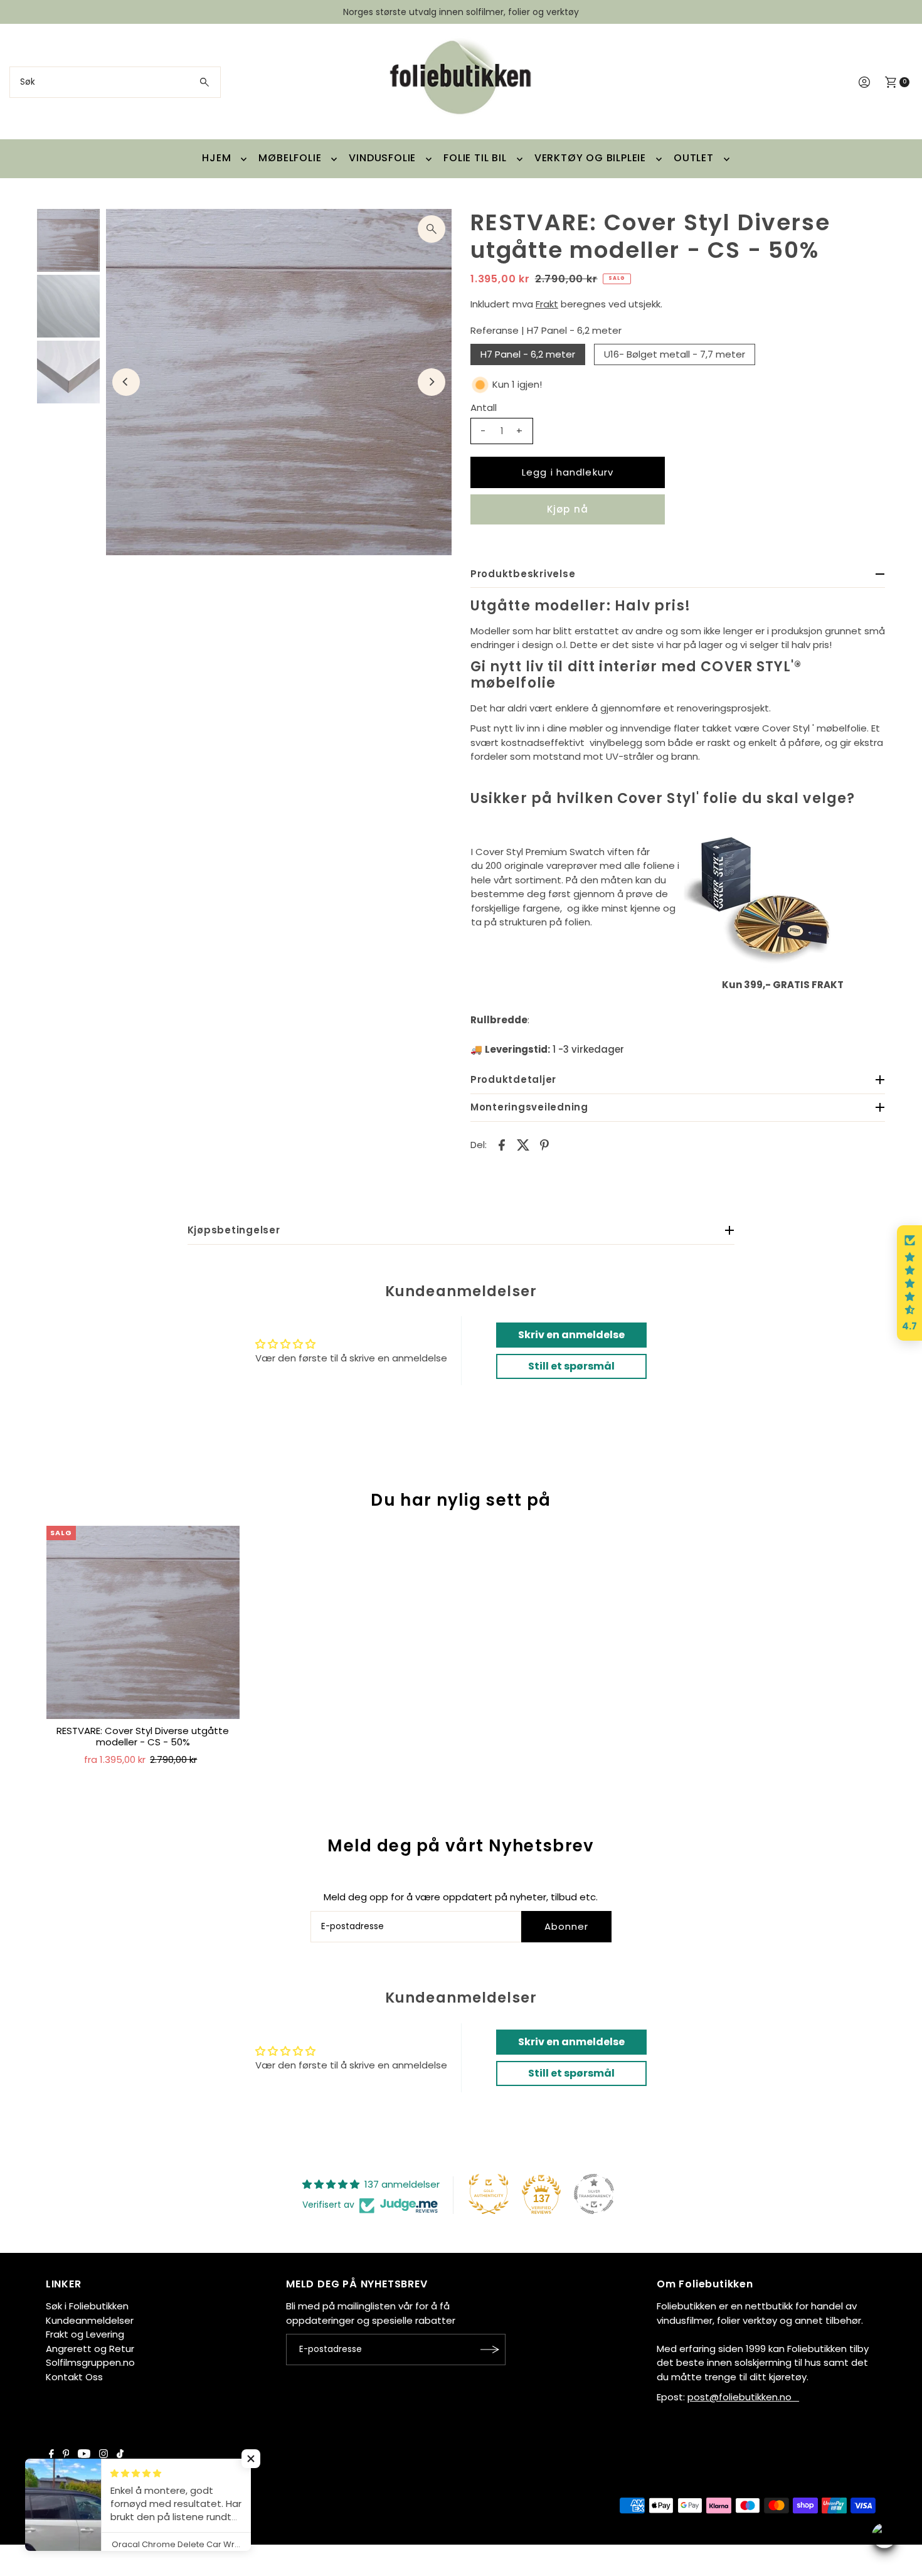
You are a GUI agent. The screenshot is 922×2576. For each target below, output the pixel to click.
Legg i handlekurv (568, 472)
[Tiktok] (120, 2455)
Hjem (216, 158)
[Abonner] (490, 2350)
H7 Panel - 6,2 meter (528, 354)
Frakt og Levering (85, 2334)
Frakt (547, 304)
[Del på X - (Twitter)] (523, 1145)
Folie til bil (475, 158)
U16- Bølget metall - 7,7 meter (675, 354)
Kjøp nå (568, 509)
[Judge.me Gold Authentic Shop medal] (489, 2194)
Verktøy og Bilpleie (590, 158)
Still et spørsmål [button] (571, 1366)
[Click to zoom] (432, 229)
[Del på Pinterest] (544, 1145)
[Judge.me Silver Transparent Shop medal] (594, 2194)
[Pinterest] (66, 2455)
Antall (484, 407)
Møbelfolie (290, 158)
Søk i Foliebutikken (87, 2306)
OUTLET (694, 158)
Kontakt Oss (74, 2377)
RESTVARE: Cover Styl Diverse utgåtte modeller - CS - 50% (143, 1736)
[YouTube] (84, 2455)
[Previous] (126, 382)
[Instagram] (103, 2455)
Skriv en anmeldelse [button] (571, 1335)
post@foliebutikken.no (743, 2397)
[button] (909, 1283)
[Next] (432, 382)
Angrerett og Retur (90, 2349)
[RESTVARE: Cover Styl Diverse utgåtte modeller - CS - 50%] (143, 1622)
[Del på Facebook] (502, 1145)
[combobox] (115, 82)
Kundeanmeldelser (90, 2320)
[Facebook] (51, 2455)
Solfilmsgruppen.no (90, 2362)
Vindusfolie (382, 158)
